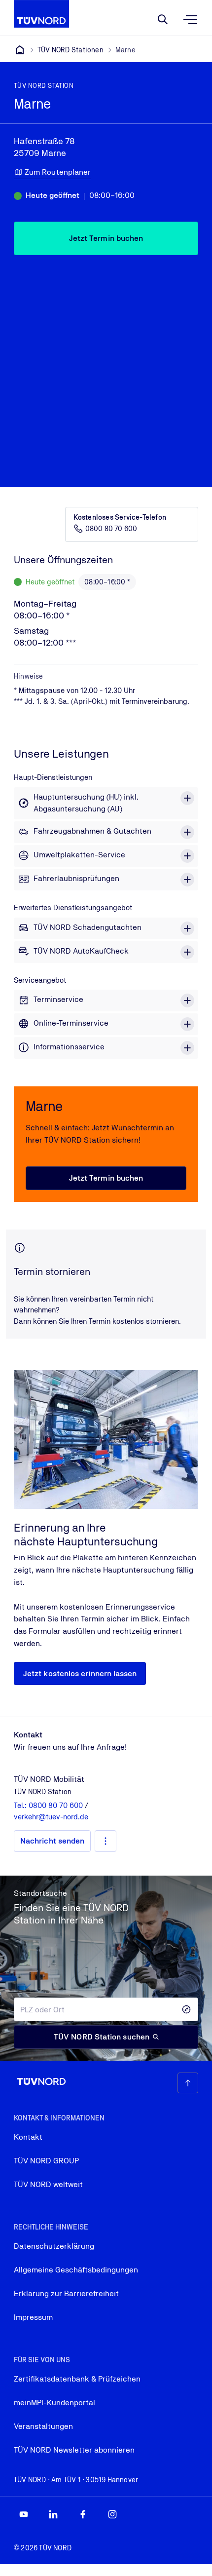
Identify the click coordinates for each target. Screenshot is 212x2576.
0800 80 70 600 (111, 529)
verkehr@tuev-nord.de (51, 1817)
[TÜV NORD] (20, 50)
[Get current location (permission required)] (186, 2009)
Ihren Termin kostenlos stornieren (125, 1321)
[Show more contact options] (106, 1841)
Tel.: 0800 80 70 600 (49, 1805)
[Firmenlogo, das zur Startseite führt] (41, 14)
